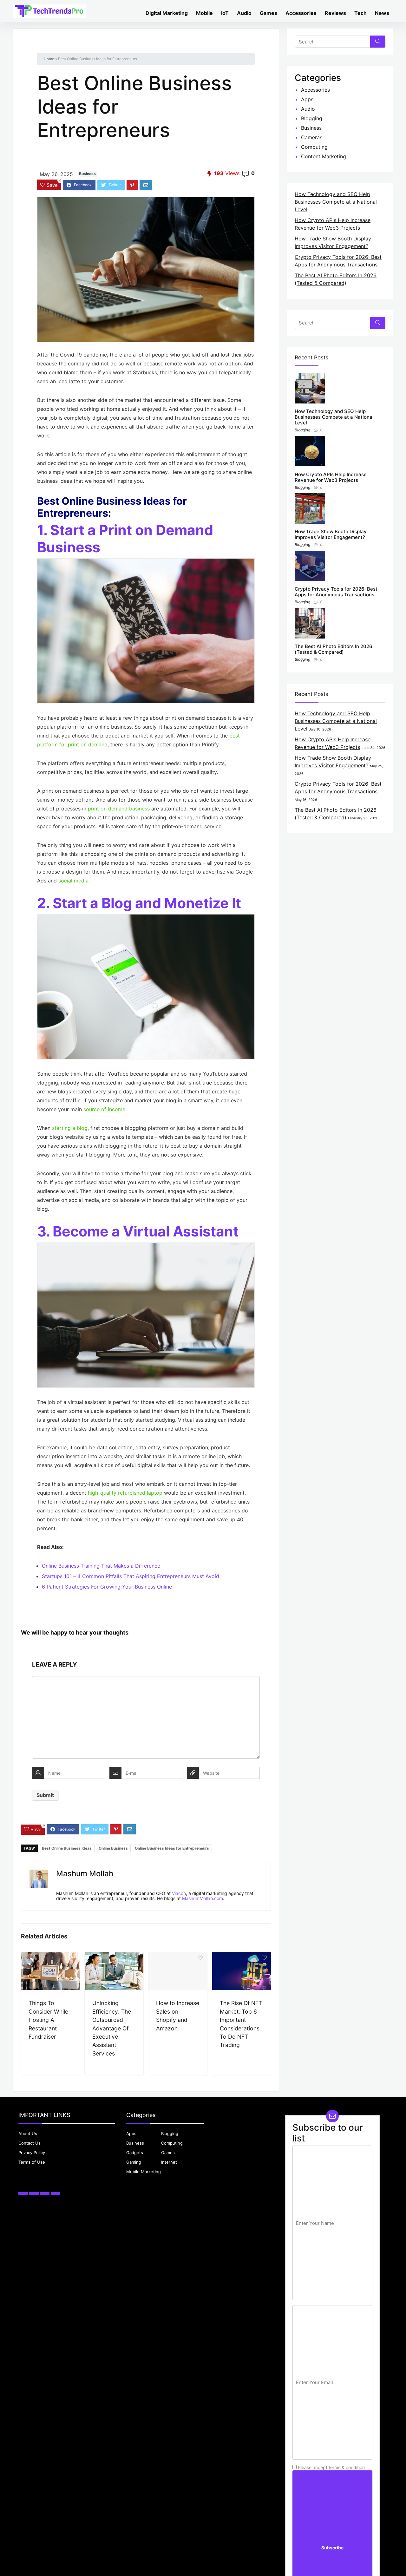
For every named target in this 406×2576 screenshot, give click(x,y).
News (382, 13)
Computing (314, 147)
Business (87, 174)
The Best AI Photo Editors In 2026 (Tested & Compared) (334, 649)
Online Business (113, 1848)
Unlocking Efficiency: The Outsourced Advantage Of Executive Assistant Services (112, 2028)
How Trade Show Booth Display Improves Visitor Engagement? (331, 534)
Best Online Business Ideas (67, 1848)
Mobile (204, 13)
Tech (360, 13)
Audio (244, 13)
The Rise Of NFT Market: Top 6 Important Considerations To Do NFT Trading (241, 2024)
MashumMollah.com (203, 1898)
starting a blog (70, 1128)
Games (268, 13)
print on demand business (119, 809)
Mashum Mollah (85, 1874)
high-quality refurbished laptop (125, 1493)
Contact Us (29, 2143)
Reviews (335, 13)
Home (49, 59)
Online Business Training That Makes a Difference (101, 1566)
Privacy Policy (32, 2153)
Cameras (312, 137)
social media (73, 881)
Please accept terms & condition (331, 2467)
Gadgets (135, 2153)
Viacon (179, 1893)
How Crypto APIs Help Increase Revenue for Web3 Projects (331, 477)
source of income (104, 1109)
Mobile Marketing (144, 2172)
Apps (307, 99)
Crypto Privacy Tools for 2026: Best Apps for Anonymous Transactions (336, 592)
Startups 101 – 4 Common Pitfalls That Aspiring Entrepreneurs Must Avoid (131, 1576)
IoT (225, 13)
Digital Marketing (167, 13)
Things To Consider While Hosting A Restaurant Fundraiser (48, 2020)
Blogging (312, 118)
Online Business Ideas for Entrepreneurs (172, 1848)
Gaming (134, 2162)
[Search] (378, 42)
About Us (28, 2134)
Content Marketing (324, 156)
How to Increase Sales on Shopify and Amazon (178, 2016)
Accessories (301, 13)
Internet (169, 2162)
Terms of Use (32, 2162)
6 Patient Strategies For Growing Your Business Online (107, 1587)
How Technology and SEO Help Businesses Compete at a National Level (336, 202)
